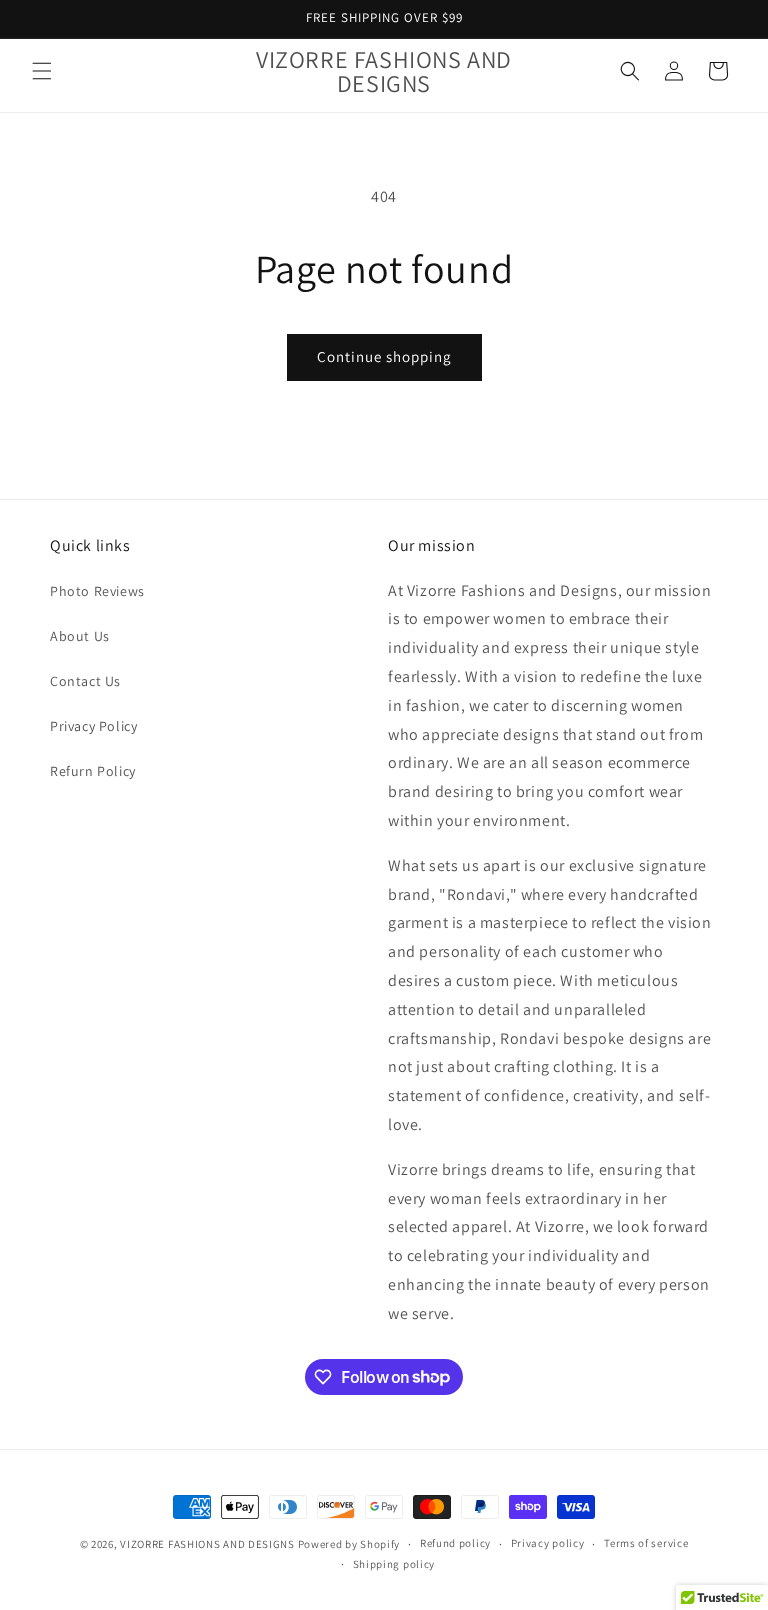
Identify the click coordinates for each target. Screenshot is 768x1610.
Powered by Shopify (349, 1544)
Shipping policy (394, 1564)
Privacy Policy (93, 726)
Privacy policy (548, 1543)
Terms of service (646, 1543)
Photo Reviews (97, 591)
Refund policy (455, 1543)
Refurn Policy (93, 771)
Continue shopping (384, 356)
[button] (42, 71)
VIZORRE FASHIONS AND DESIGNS (207, 1544)
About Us (80, 636)
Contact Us (85, 681)
